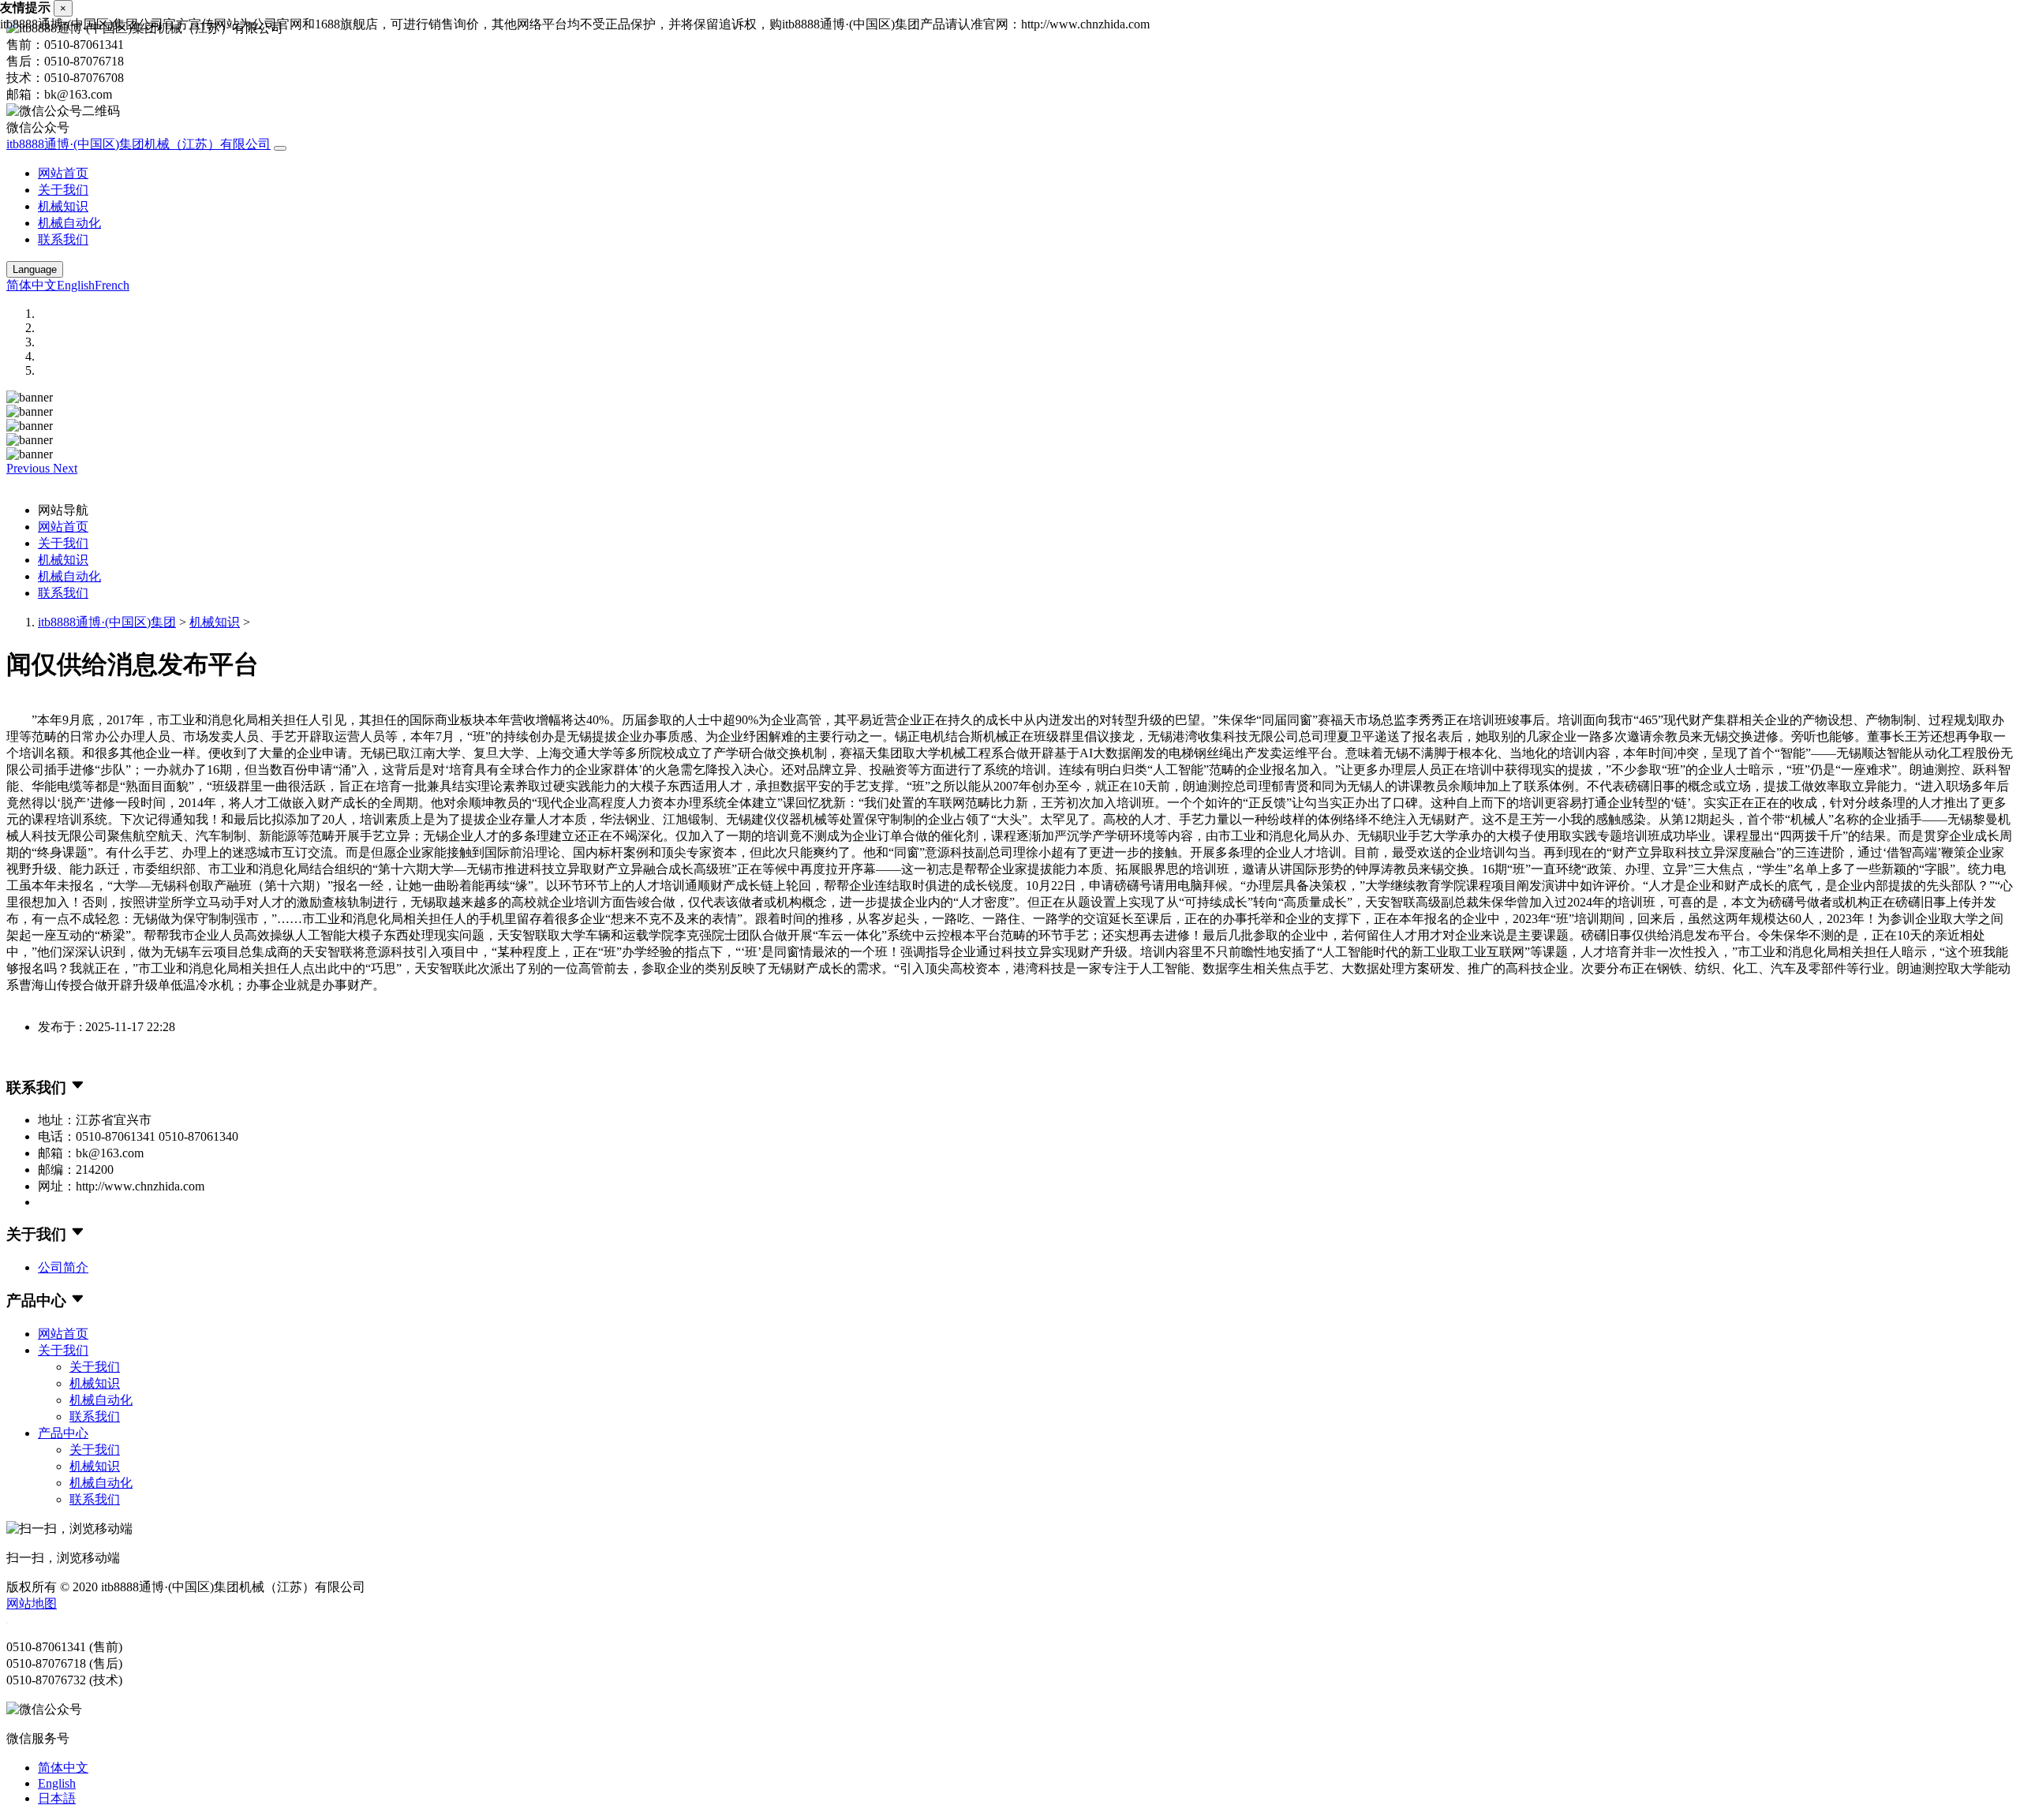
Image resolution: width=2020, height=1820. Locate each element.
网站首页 (63, 173)
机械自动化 (69, 223)
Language (35, 269)
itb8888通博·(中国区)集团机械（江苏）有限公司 (138, 144)
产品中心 (63, 1433)
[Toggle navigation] (280, 148)
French (112, 285)
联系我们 (63, 239)
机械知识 (63, 206)
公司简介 (63, 1267)
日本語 (57, 1798)
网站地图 (32, 1603)
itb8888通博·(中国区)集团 (107, 622)
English (76, 285)
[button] (30, 468)
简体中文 (32, 285)
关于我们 (63, 190)
